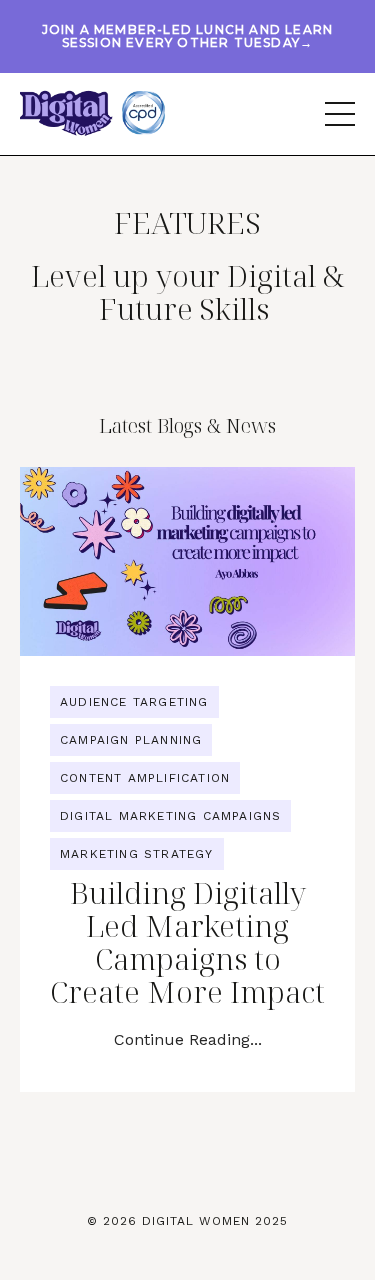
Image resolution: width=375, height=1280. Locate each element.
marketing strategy (137, 854)
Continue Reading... (188, 1039)
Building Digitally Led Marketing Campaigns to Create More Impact (187, 942)
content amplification (145, 778)
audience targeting (134, 702)
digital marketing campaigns (170, 816)
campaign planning (131, 740)
